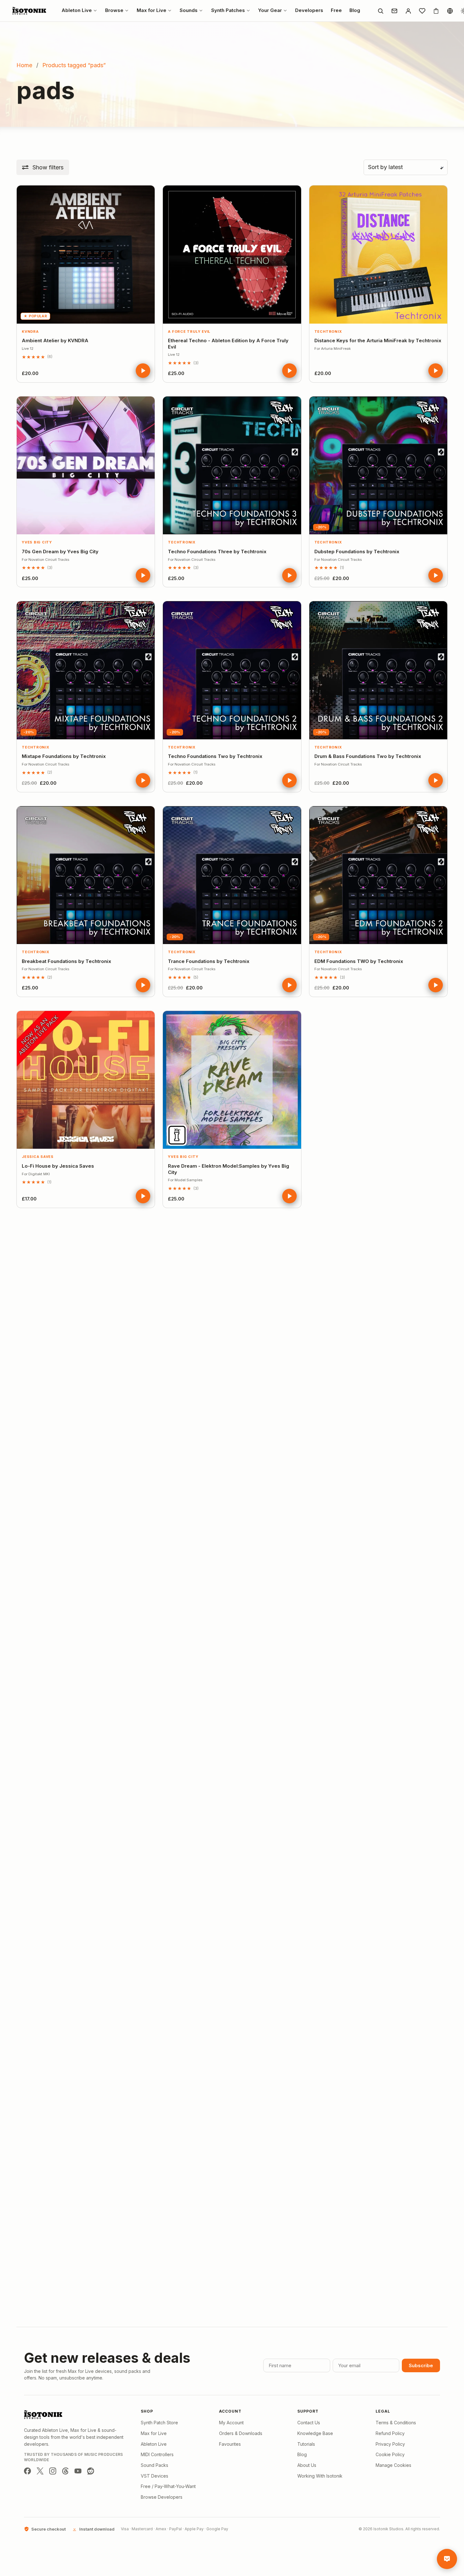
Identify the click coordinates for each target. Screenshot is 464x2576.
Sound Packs (155, 2465)
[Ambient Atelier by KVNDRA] (86, 254)
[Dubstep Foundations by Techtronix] (378, 465)
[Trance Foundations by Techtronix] (232, 875)
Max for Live (154, 2433)
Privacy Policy (390, 2444)
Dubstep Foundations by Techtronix (357, 552)
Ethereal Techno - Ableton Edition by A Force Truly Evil (228, 344)
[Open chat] (447, 2559)
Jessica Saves (38, 1157)
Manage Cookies (393, 2465)
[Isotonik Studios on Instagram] (53, 2471)
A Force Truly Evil (189, 332)
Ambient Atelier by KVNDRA (55, 340)
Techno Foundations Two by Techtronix (215, 756)
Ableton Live (154, 2444)
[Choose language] (450, 11)
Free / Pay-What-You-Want (168, 2486)
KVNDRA (30, 332)
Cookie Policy (390, 2454)
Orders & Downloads (241, 2433)
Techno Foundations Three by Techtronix (217, 552)
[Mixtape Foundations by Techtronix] (86, 670)
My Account (231, 2423)
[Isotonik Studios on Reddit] (91, 2471)
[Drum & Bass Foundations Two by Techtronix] (378, 670)
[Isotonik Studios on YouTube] (78, 2471)
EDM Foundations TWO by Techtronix (359, 961)
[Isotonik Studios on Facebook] (27, 2471)
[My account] (408, 11)
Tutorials (306, 2444)
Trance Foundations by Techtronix (209, 961)
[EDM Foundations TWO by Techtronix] (378, 875)
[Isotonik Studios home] (30, 11)
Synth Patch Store (159, 2423)
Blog (302, 2454)
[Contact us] (394, 11)
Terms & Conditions (396, 2423)
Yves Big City (37, 542)
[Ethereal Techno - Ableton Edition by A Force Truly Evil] (232, 254)
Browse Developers (162, 2497)
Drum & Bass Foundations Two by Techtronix (368, 756)
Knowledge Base (315, 2433)
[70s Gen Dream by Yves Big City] (86, 465)
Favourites (230, 2444)
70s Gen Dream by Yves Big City (60, 552)
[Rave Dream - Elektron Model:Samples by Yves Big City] (232, 1080)
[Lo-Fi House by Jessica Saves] (86, 1080)
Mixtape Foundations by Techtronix (64, 756)
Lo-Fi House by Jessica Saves (58, 1166)
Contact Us (309, 2423)
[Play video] (143, 371)
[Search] (380, 11)
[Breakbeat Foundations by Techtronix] (86, 875)
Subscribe (421, 2365)
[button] (43, 167)
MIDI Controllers (157, 2454)
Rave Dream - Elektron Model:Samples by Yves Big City (229, 1169)
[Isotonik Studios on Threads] (65, 2471)
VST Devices (155, 2476)
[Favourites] (422, 11)
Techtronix (328, 332)
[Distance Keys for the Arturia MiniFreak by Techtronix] (378, 254)
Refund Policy (390, 2433)
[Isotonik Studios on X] (40, 2471)
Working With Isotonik (320, 2476)
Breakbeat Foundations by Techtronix (66, 961)
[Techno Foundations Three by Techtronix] (232, 465)
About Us (307, 2465)
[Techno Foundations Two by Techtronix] (232, 670)
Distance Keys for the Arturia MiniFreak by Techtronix (378, 340)
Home (24, 65)
